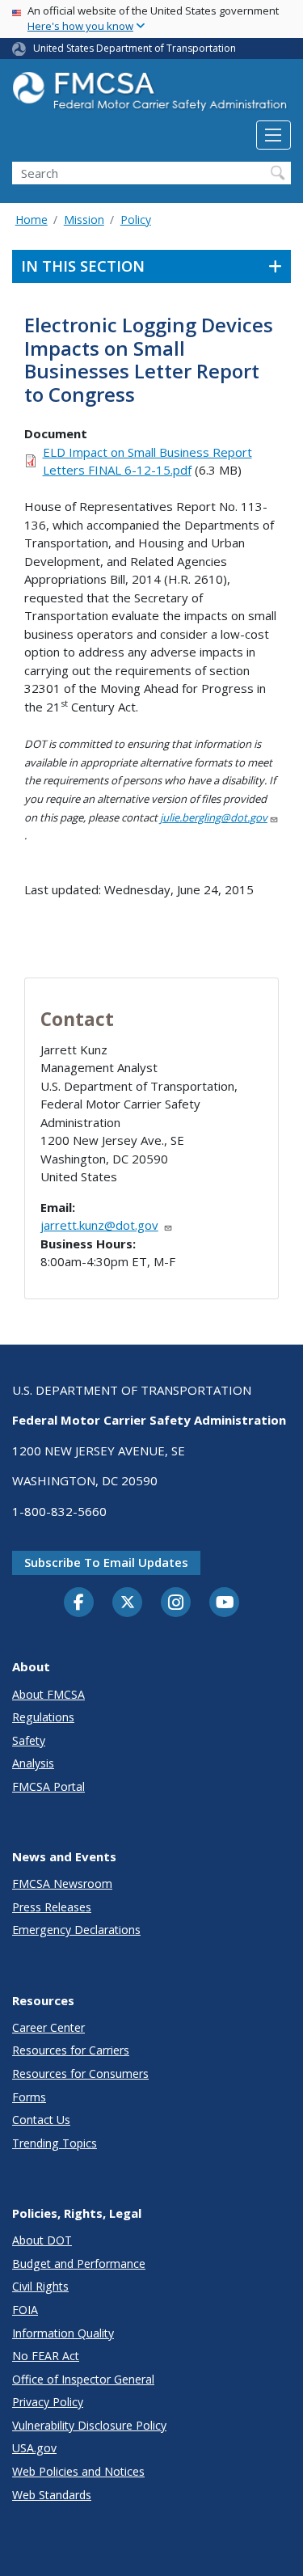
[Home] (151, 96)
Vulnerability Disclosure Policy (89, 2425)
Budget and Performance (79, 2264)
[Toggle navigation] (274, 135)
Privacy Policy (48, 2402)
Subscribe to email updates (106, 1562)
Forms (29, 2097)
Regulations (43, 1717)
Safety (29, 1740)
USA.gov (34, 2448)
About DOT (42, 2240)
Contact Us (41, 2120)
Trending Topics (55, 2143)
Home (32, 220)
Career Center (48, 2027)
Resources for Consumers (80, 2073)
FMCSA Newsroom (62, 1883)
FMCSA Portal (48, 1786)
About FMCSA (48, 1694)
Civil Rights (40, 2286)
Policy (136, 220)
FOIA (25, 2310)
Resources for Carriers (71, 2050)
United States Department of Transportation (135, 48)
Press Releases (52, 1907)
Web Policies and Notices (78, 2471)
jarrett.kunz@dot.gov (99, 1225)
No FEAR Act (46, 2356)
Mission (84, 220)
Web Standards (52, 2495)
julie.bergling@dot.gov (214, 817)
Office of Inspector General (83, 2379)
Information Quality (63, 2333)
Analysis (33, 1763)
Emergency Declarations (76, 1930)
